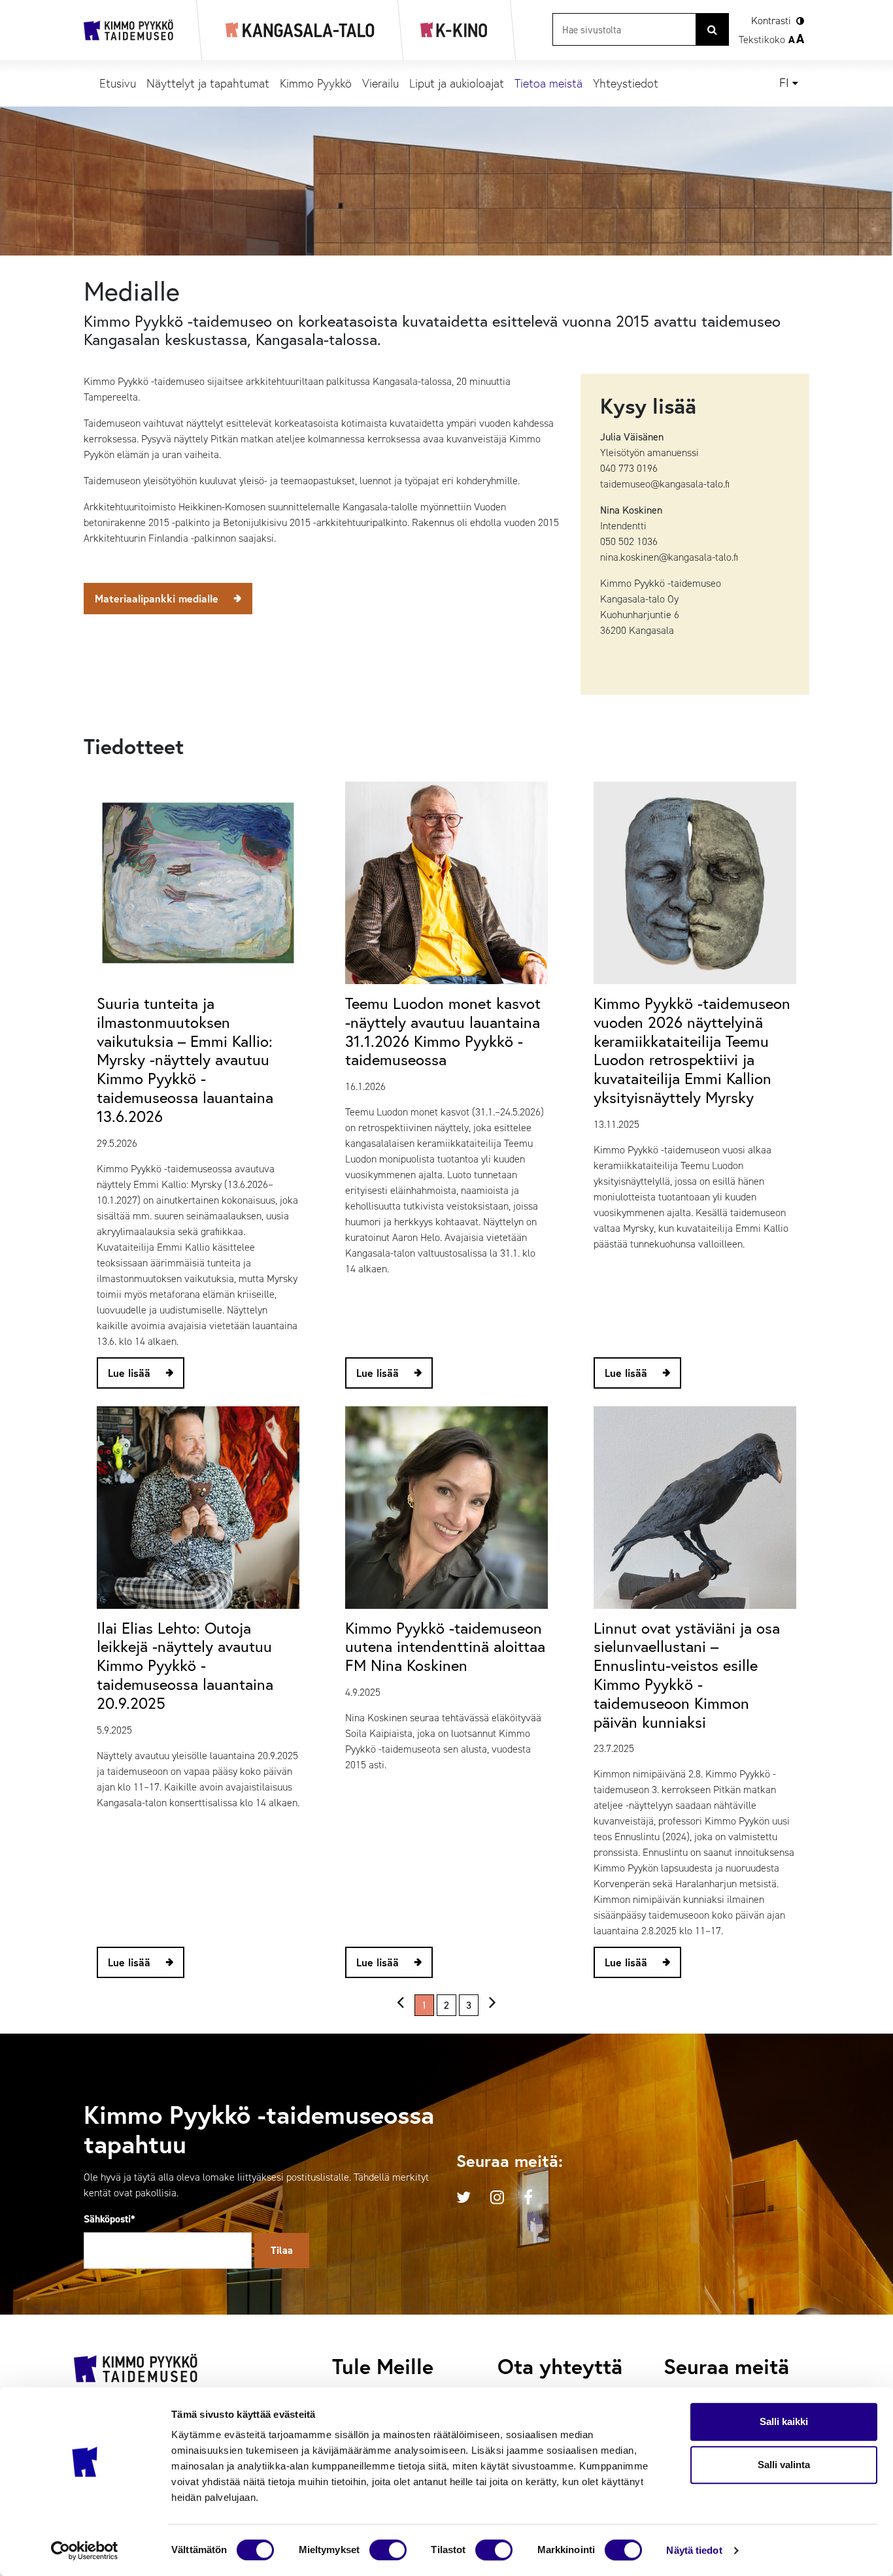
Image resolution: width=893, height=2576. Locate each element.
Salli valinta (784, 2465)
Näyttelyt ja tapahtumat (208, 83)
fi (784, 83)
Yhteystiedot (626, 83)
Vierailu (380, 83)
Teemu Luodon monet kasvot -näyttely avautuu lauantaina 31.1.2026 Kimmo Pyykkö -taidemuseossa (443, 1031)
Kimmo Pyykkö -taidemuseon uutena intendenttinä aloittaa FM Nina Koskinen (445, 1647)
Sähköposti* (110, 2219)
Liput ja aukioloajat (457, 83)
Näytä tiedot (694, 2550)
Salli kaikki (784, 2421)
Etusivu (118, 83)
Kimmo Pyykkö (316, 83)
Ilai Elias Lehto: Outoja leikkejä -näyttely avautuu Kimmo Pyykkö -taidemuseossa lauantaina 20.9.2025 (185, 1665)
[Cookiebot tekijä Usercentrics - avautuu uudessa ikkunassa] (85, 2551)
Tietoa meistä (548, 83)
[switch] (388, 2550)
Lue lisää (129, 1373)
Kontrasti (771, 21)
